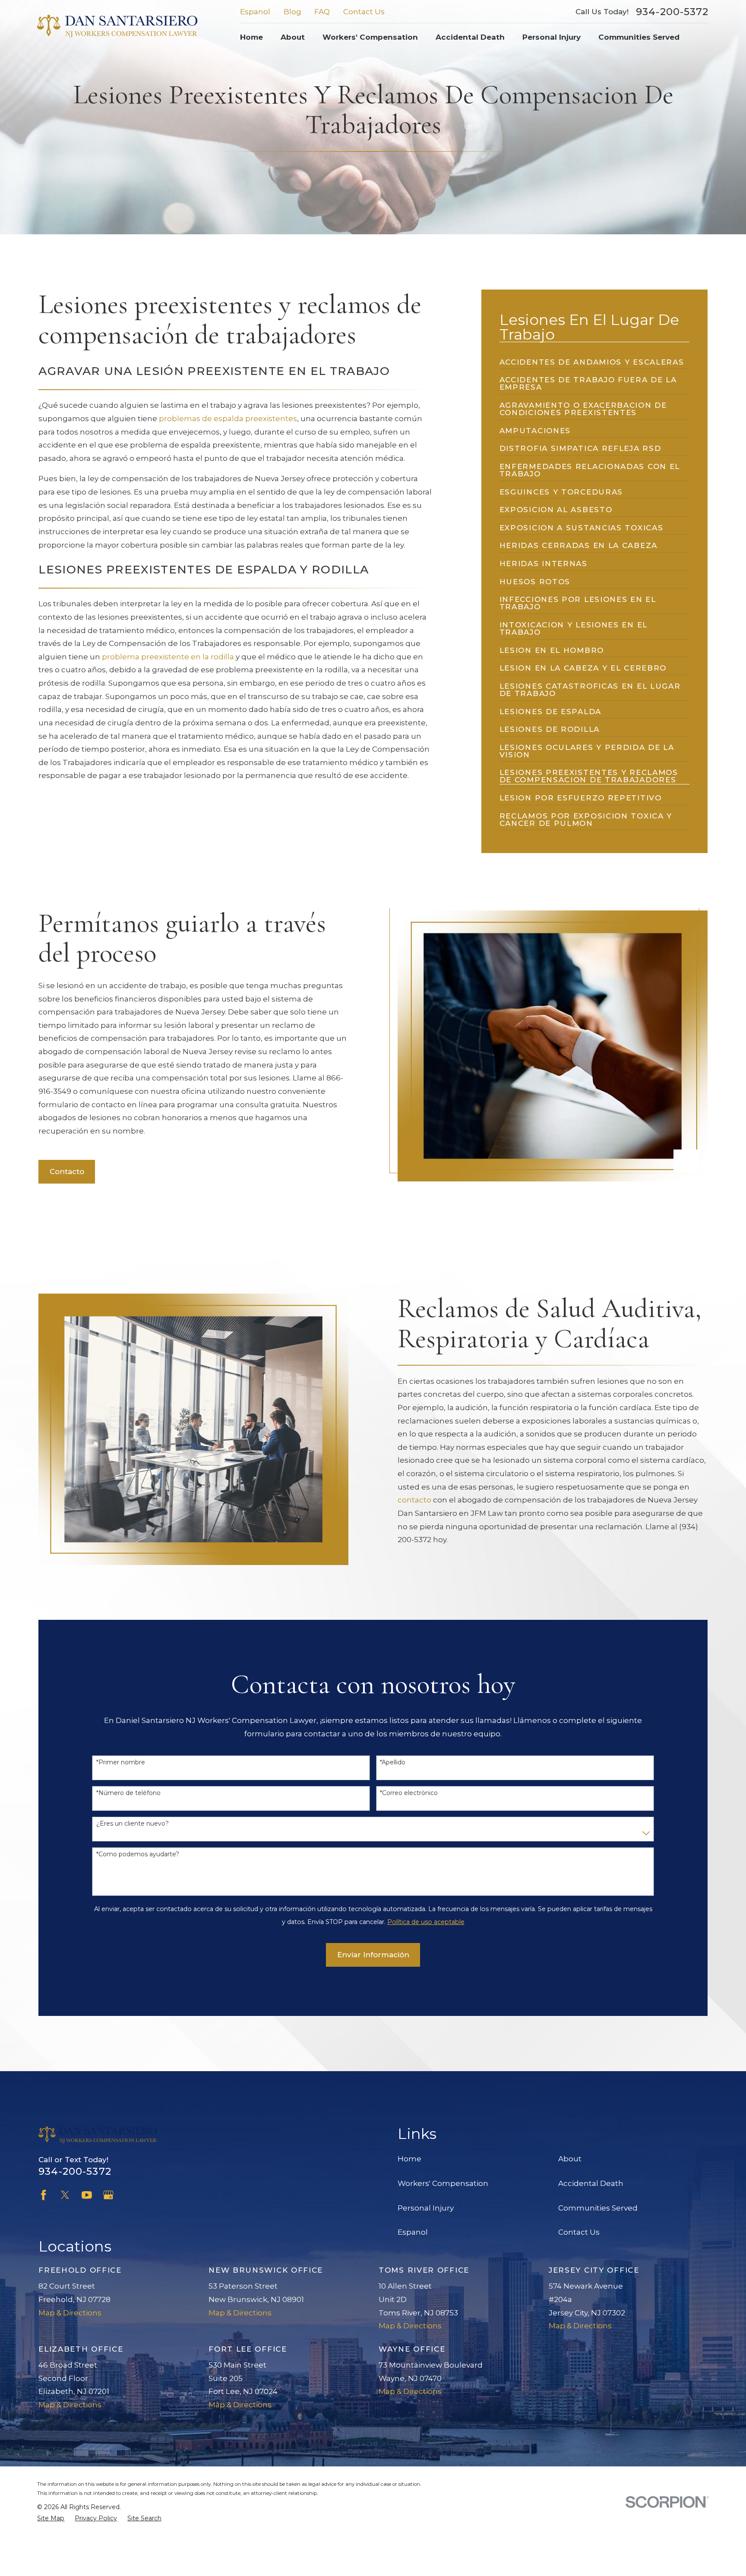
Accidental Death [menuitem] (470, 37)
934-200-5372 (672, 12)
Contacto (67, 1171)
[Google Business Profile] (108, 2195)
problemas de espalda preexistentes (228, 419)
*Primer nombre (121, 1762)
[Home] (117, 26)
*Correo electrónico (409, 1793)
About (570, 2159)
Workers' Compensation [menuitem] (370, 37)
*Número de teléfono (128, 1793)
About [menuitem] (293, 37)
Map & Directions (70, 2313)
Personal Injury (426, 2208)
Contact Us (364, 12)
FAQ (322, 12)
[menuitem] (592, 359)
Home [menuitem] (251, 37)
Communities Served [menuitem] (639, 37)
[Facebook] (44, 2195)
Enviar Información (373, 1955)
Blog (292, 12)
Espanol (255, 12)
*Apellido (393, 1762)
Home (409, 2159)
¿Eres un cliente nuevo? (133, 1824)
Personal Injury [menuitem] (552, 37)
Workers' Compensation (443, 2183)
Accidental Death (591, 2183)
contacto (414, 1500)
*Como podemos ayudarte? (138, 1854)
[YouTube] (87, 2195)
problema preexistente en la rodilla (168, 657)
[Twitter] (65, 2195)
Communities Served (598, 2208)
